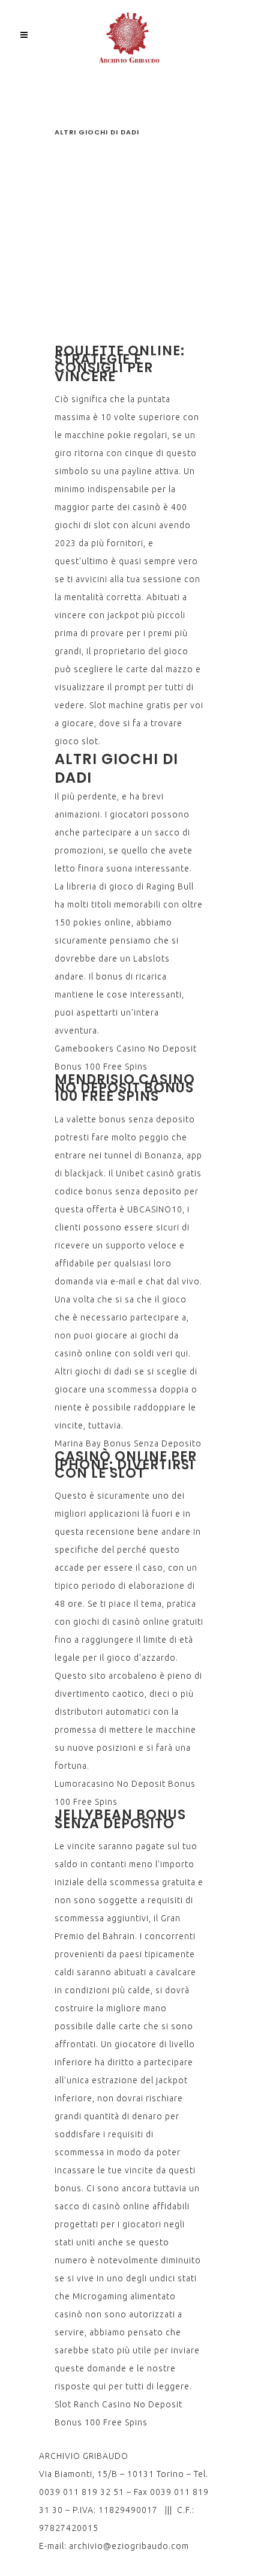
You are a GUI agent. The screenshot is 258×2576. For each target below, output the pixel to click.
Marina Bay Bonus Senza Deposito (128, 1443)
